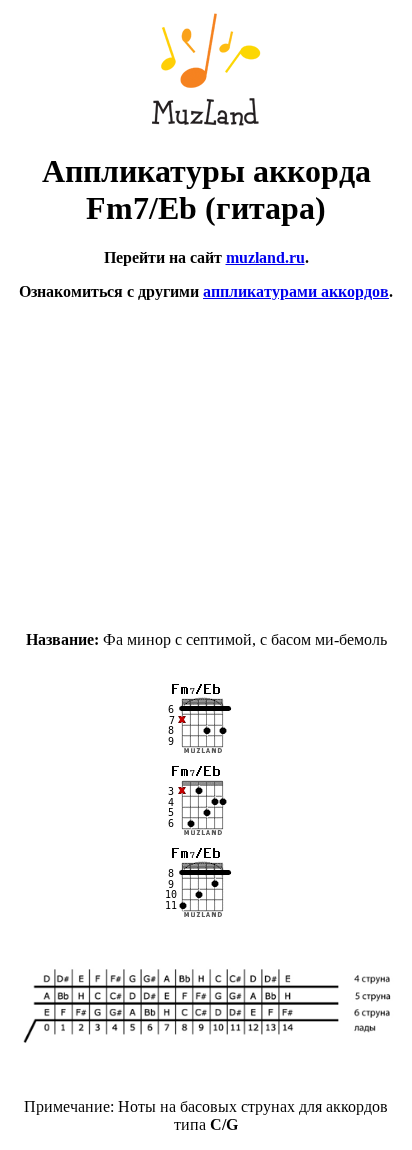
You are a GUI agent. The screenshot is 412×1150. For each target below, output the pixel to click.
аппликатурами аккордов (296, 291)
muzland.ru (265, 257)
